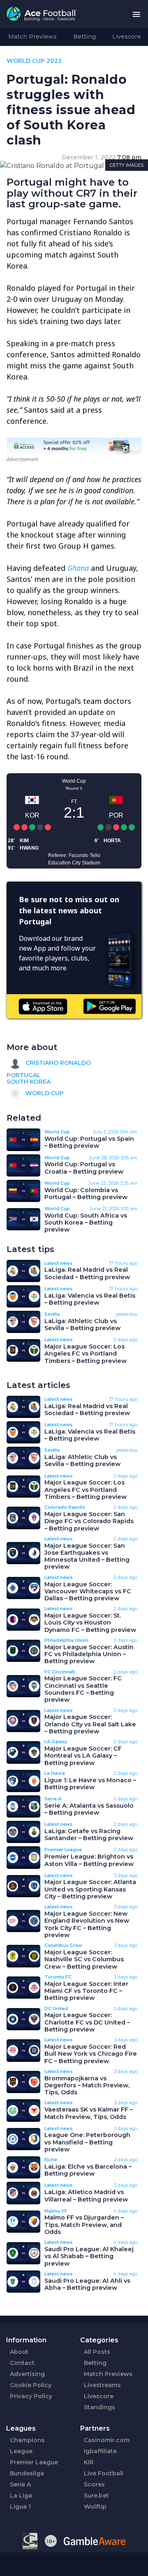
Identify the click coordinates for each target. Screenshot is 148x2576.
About (19, 2352)
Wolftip (95, 2507)
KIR (89, 2462)
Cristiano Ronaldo (57, 1063)
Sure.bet (96, 2496)
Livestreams (102, 2385)
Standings (99, 2407)
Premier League (34, 2462)
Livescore (127, 37)
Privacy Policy (31, 2396)
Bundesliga (27, 2473)
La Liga (21, 2496)
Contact (22, 2363)
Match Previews (32, 37)
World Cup (44, 1093)
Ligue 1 (20, 2507)
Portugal (24, 1075)
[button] (136, 14)
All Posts (97, 2352)
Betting (84, 37)
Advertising (27, 2374)
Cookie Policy (31, 2385)
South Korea (29, 1082)
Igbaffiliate (100, 2451)
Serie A (20, 2484)
